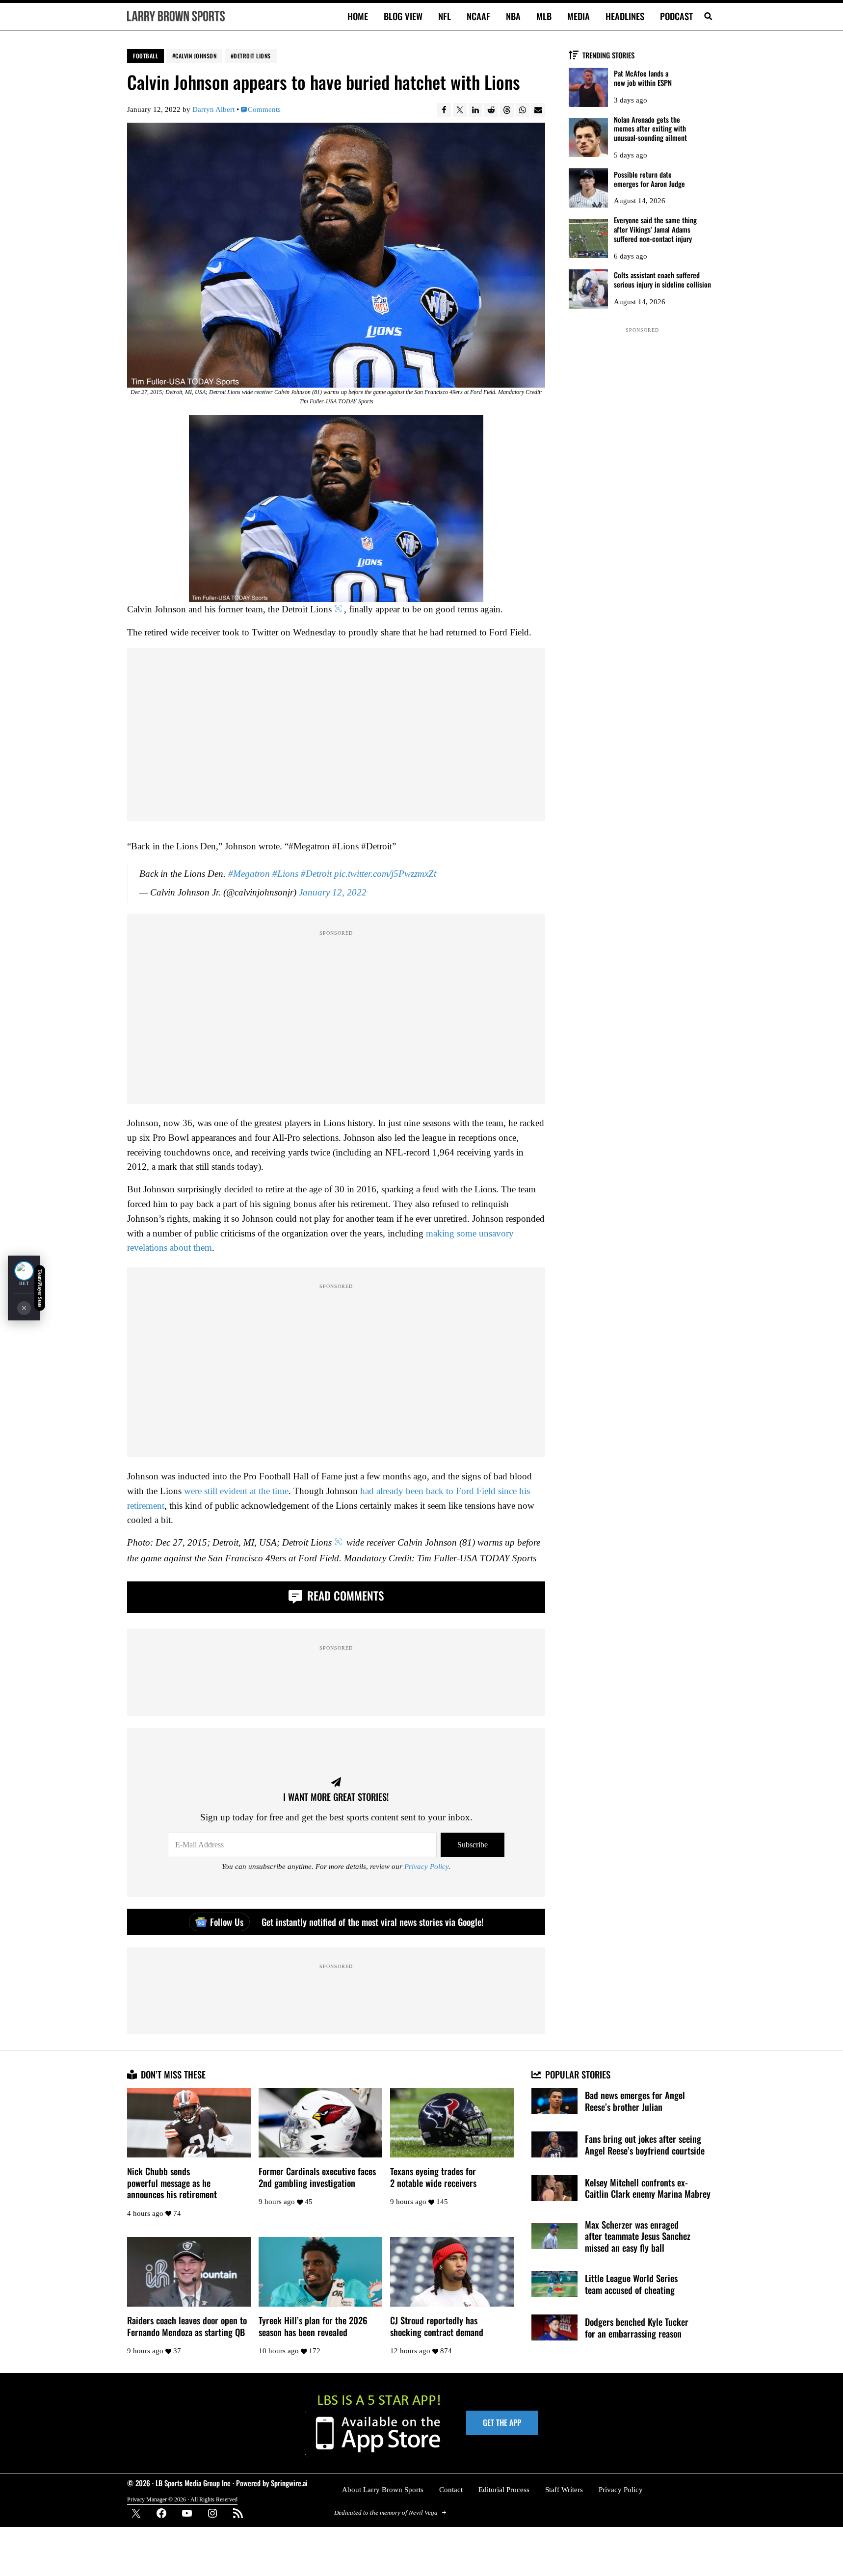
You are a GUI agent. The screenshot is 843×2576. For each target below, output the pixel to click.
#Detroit (316, 874)
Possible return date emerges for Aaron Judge (649, 179)
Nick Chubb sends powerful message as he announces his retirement (172, 2183)
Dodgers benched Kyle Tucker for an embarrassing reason (637, 2327)
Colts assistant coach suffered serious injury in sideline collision (662, 280)
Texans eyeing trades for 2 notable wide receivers (433, 2177)
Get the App (502, 2422)
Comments (264, 109)
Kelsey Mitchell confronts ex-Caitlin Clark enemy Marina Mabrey (648, 2188)
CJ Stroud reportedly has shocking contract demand (437, 2326)
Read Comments (344, 1595)
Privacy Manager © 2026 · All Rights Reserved (182, 2499)
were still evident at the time (236, 1491)
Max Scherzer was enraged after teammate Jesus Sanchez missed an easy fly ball (638, 2236)
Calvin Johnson (196, 56)
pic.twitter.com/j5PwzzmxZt (385, 874)
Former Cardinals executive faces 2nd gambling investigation (317, 2177)
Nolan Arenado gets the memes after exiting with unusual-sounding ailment (650, 129)
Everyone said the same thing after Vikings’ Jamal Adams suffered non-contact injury (655, 229)
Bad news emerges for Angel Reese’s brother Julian (635, 2101)
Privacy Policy (426, 1866)
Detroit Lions (252, 56)
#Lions (285, 874)
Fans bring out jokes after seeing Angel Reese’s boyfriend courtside (645, 2144)
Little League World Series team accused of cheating (631, 2284)
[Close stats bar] (24, 1308)
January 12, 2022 (333, 892)
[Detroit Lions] (24, 1271)
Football (145, 56)
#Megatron (249, 874)
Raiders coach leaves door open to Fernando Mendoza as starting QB (187, 2326)
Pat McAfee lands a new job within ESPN (643, 78)
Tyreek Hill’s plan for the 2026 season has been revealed (313, 2326)
